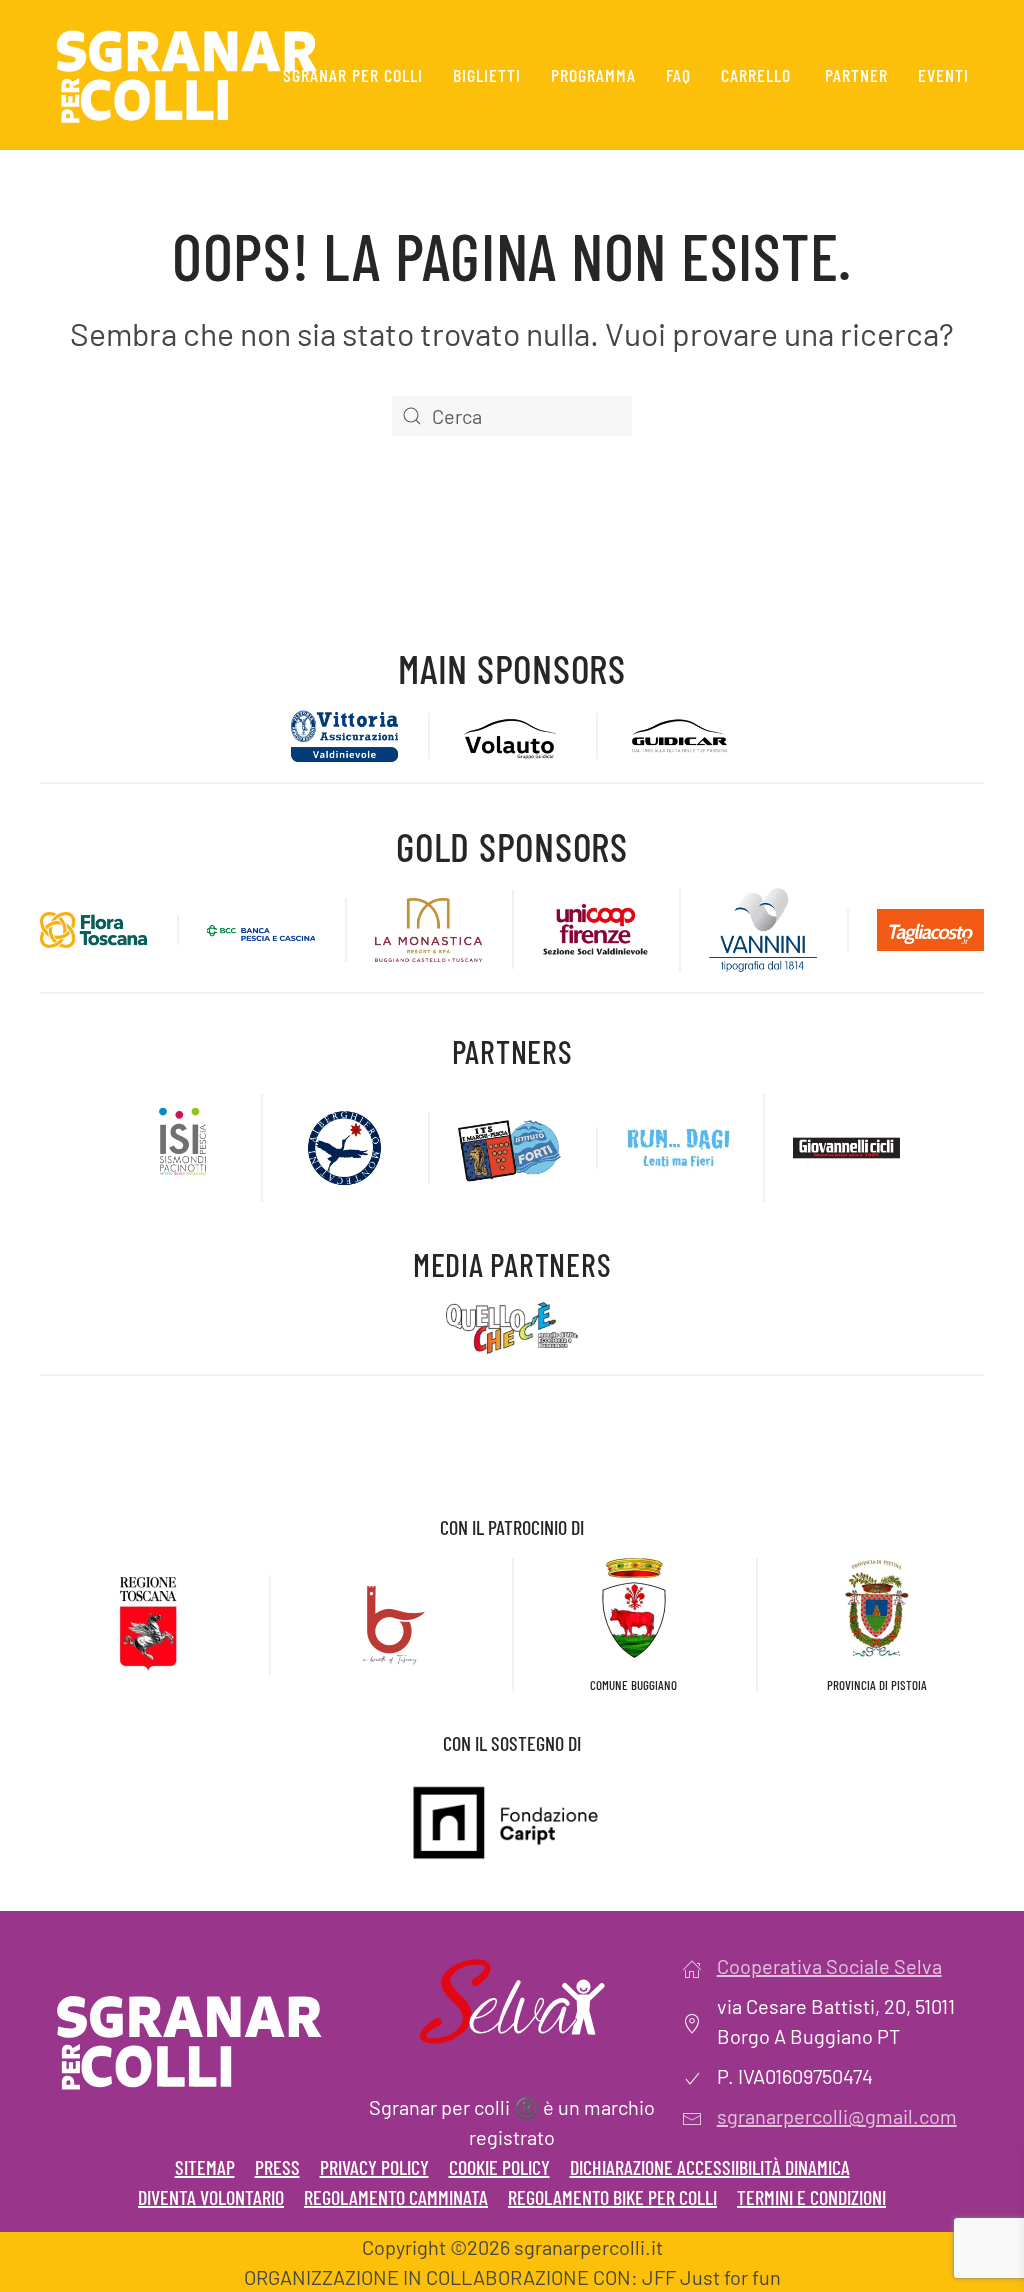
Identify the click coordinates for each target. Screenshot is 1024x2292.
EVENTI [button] (943, 75)
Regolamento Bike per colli (612, 2197)
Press (277, 2167)
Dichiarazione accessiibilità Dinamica (710, 2167)
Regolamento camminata (396, 2197)
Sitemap (205, 2167)
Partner (856, 75)
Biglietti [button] (487, 75)
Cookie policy (499, 2167)
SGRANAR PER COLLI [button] (353, 75)
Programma (593, 75)
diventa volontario (211, 2197)
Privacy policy (374, 2167)
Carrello (756, 75)
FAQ (678, 75)
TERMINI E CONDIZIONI (811, 2197)
